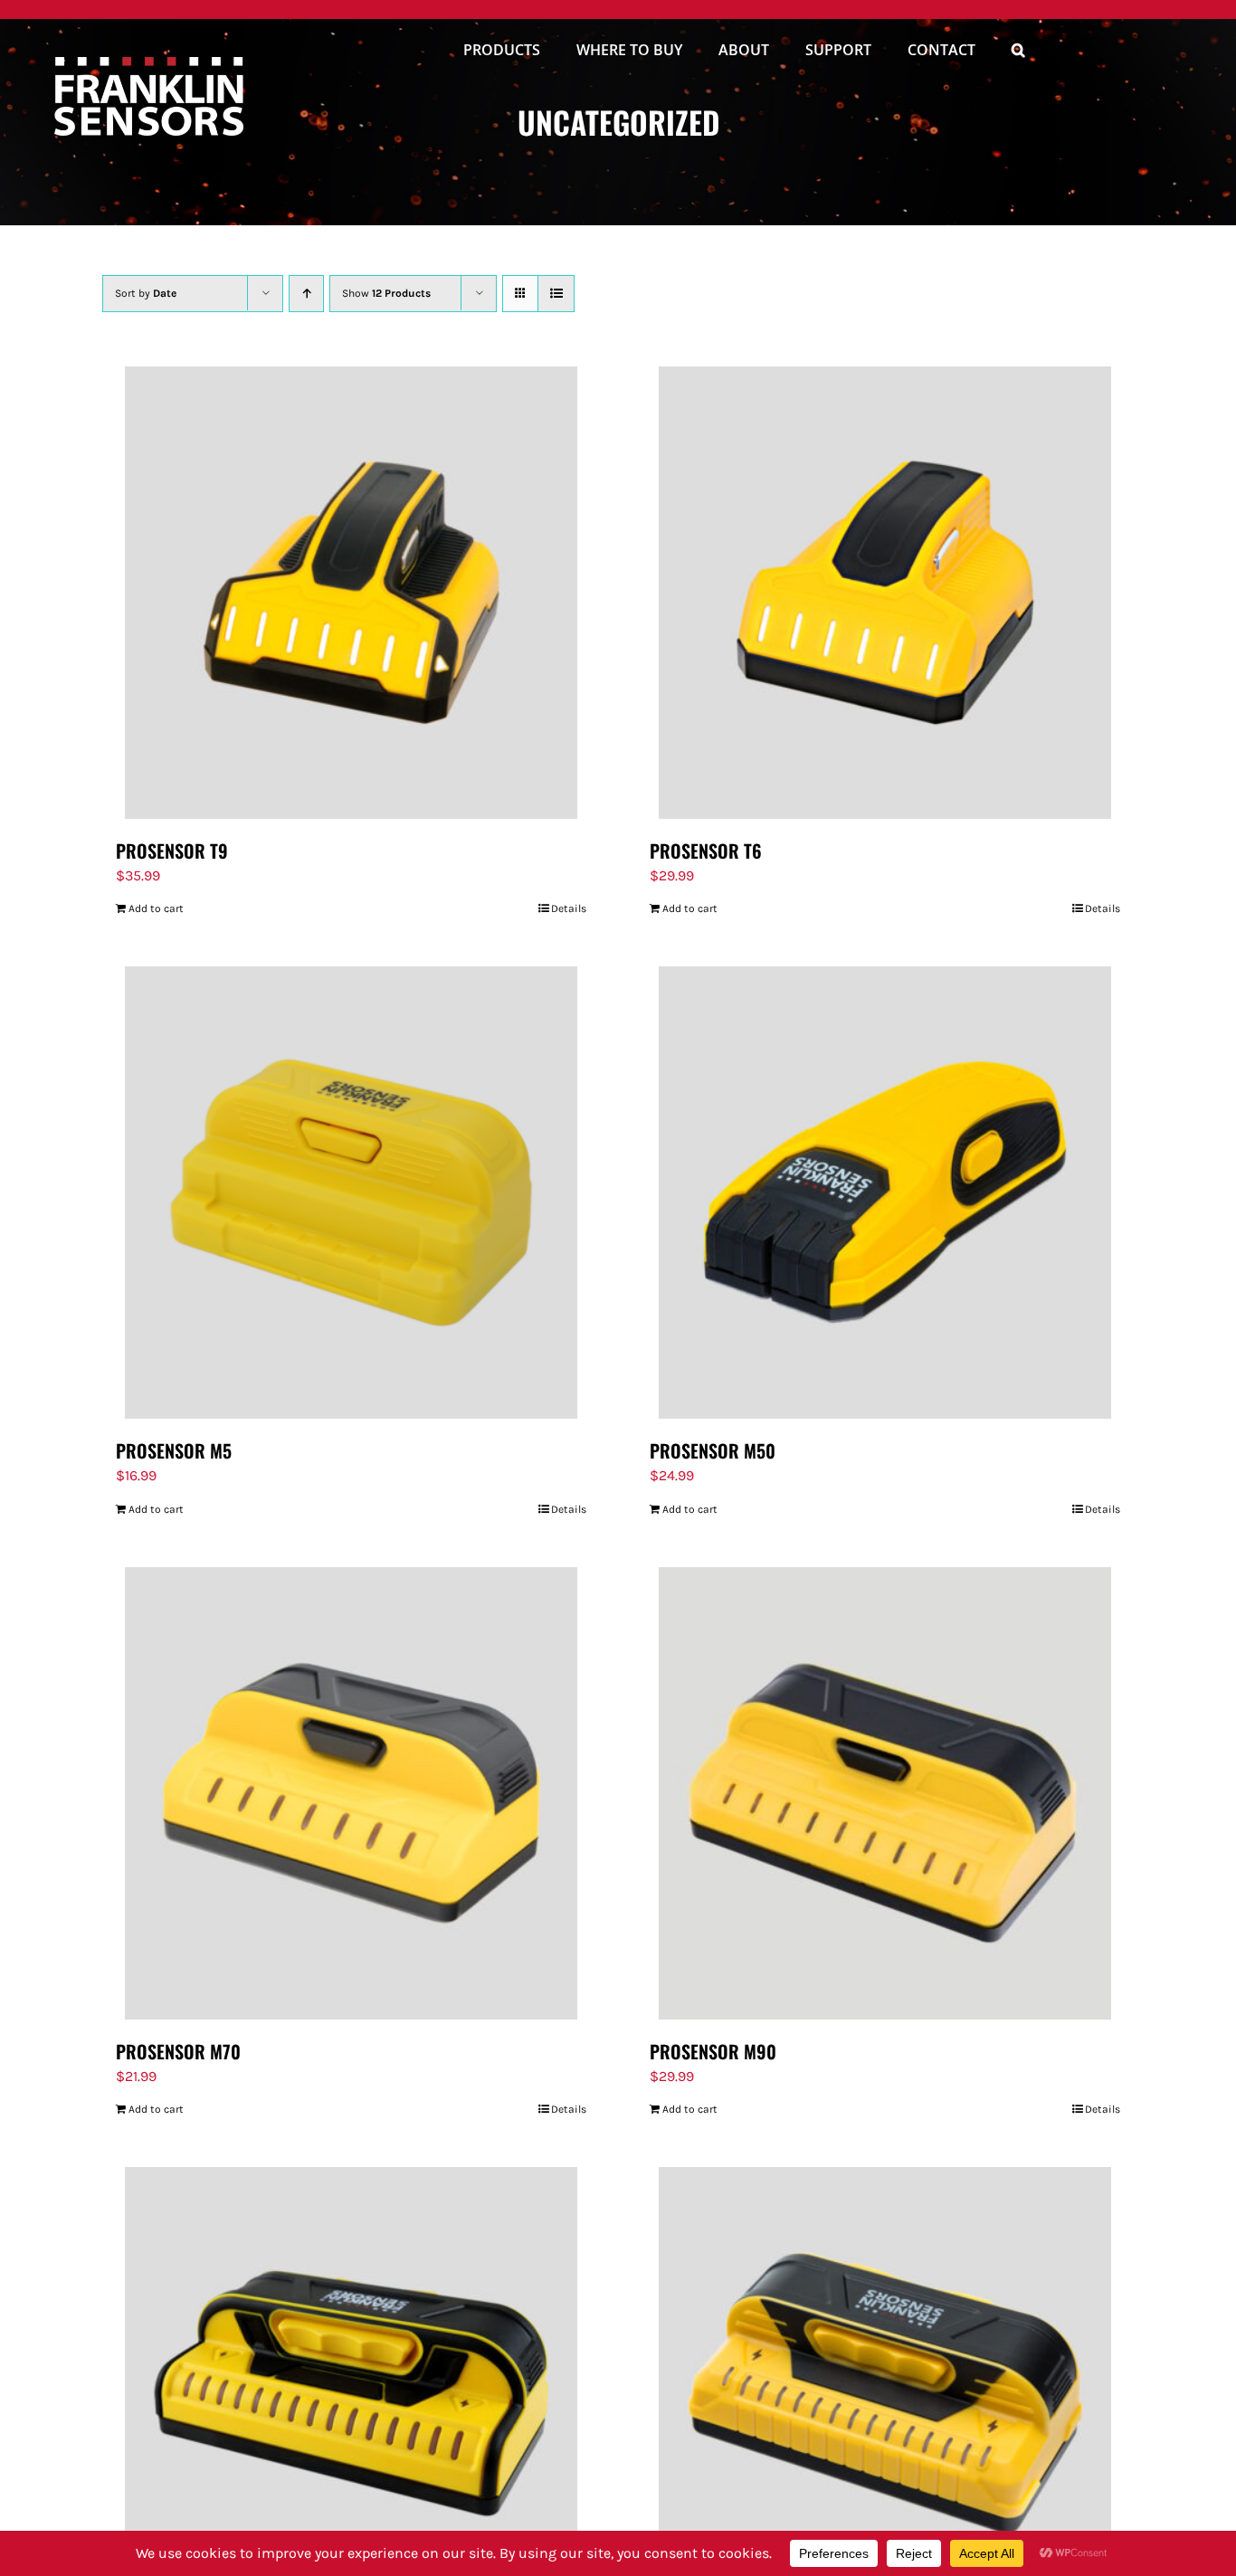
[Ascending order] (306, 294)
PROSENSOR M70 (178, 2051)
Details (569, 908)
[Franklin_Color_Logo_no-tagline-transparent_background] (149, 64)
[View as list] (556, 294)
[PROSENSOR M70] (351, 1793)
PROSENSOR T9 (172, 851)
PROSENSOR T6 (706, 851)
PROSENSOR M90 (713, 2051)
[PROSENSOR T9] (351, 593)
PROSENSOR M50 (713, 1450)
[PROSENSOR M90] (885, 1793)
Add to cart (156, 908)
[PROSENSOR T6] (885, 593)
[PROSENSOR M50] (885, 1193)
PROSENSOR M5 (174, 1450)
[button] (1018, 52)
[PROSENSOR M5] (351, 1193)
